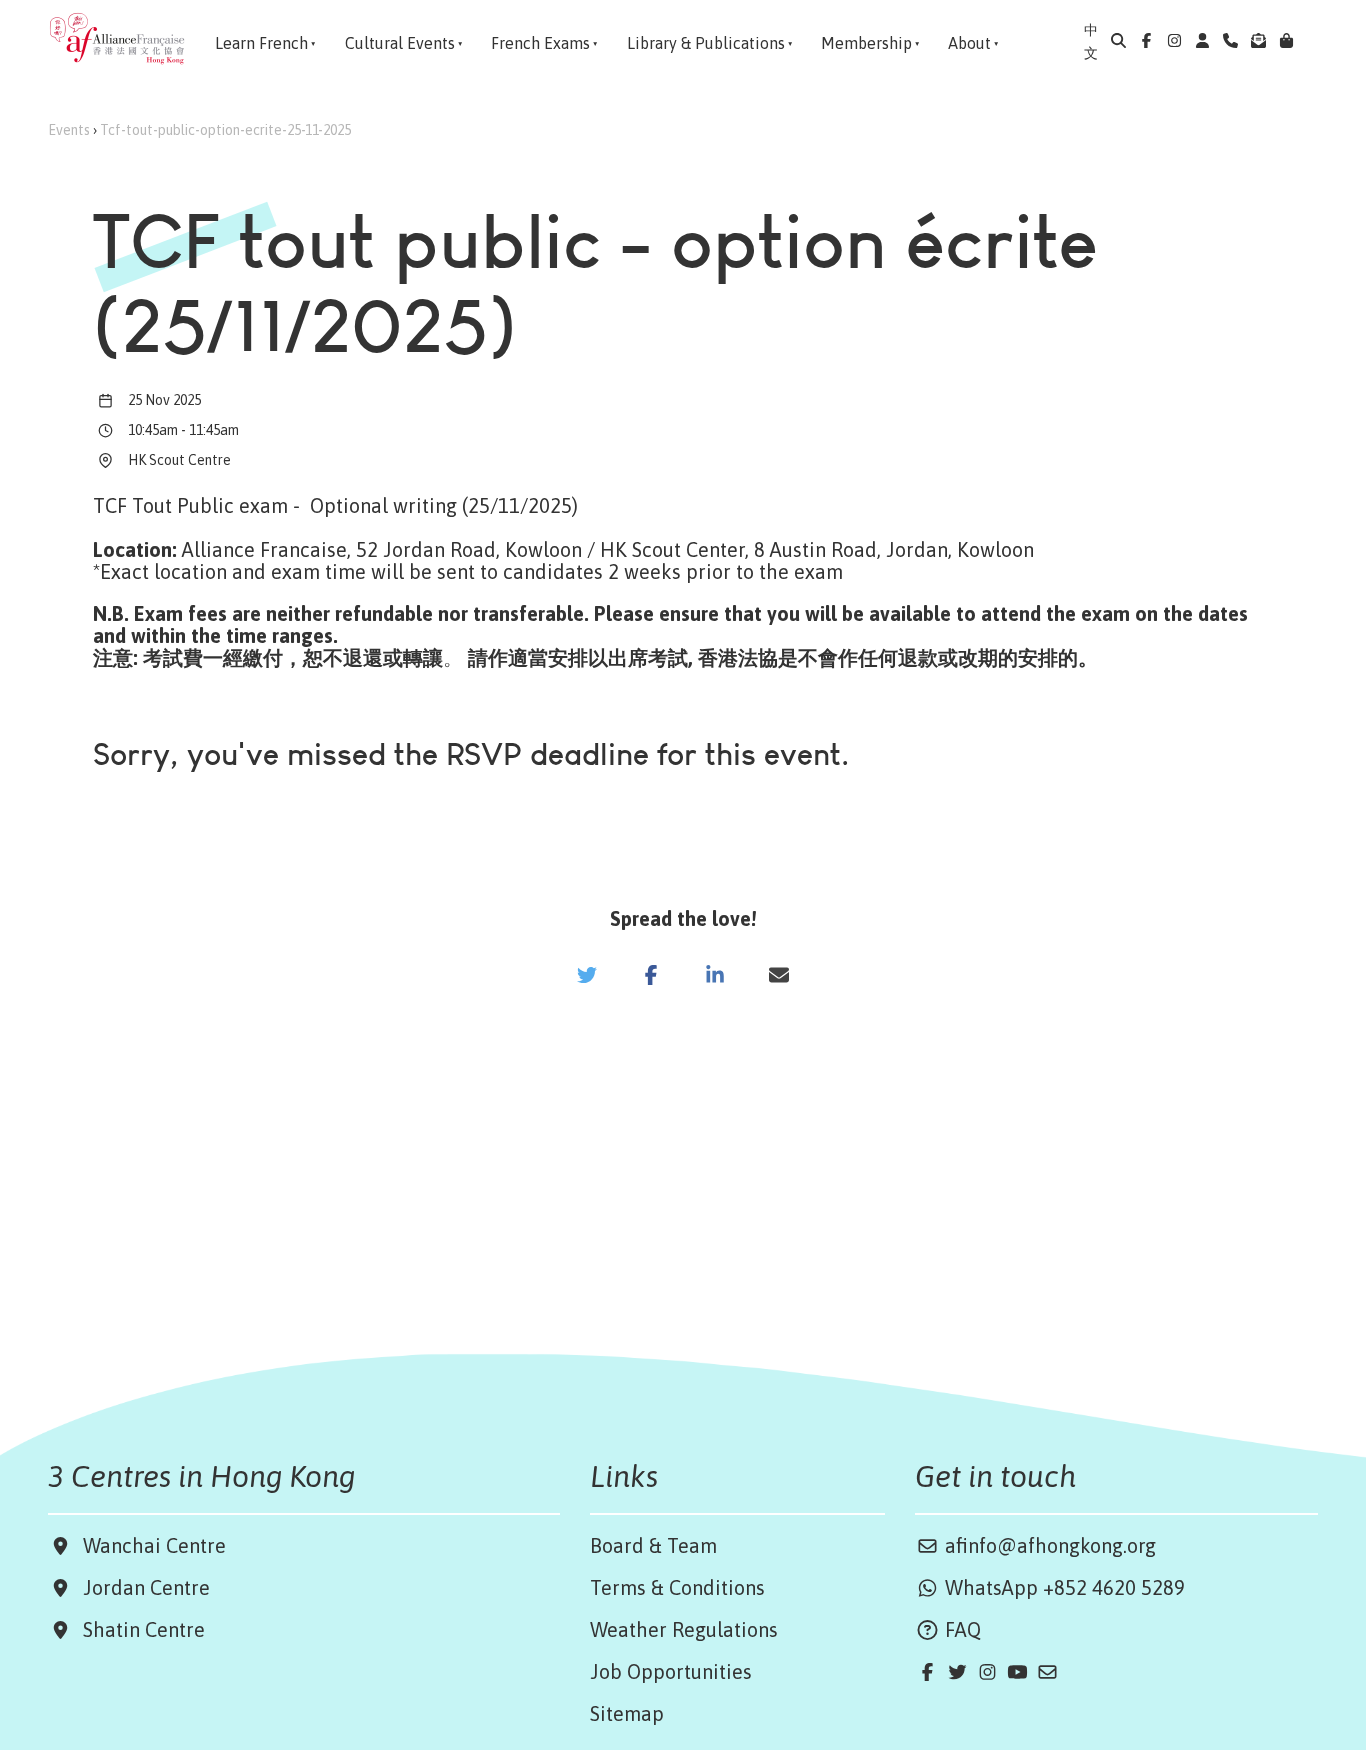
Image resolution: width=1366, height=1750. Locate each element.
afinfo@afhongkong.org (1048, 1545)
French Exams (540, 43)
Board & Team (653, 1545)
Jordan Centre (141, 1587)
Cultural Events (400, 43)
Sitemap (627, 1713)
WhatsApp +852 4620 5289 (1062, 1587)
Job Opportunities (671, 1671)
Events (69, 130)
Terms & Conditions (677, 1587)
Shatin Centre (139, 1629)
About (969, 43)
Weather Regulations (684, 1629)
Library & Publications (706, 43)
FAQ (960, 1629)
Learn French (261, 43)
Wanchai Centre (157, 1545)
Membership (866, 43)
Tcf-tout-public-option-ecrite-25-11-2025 (225, 130)
